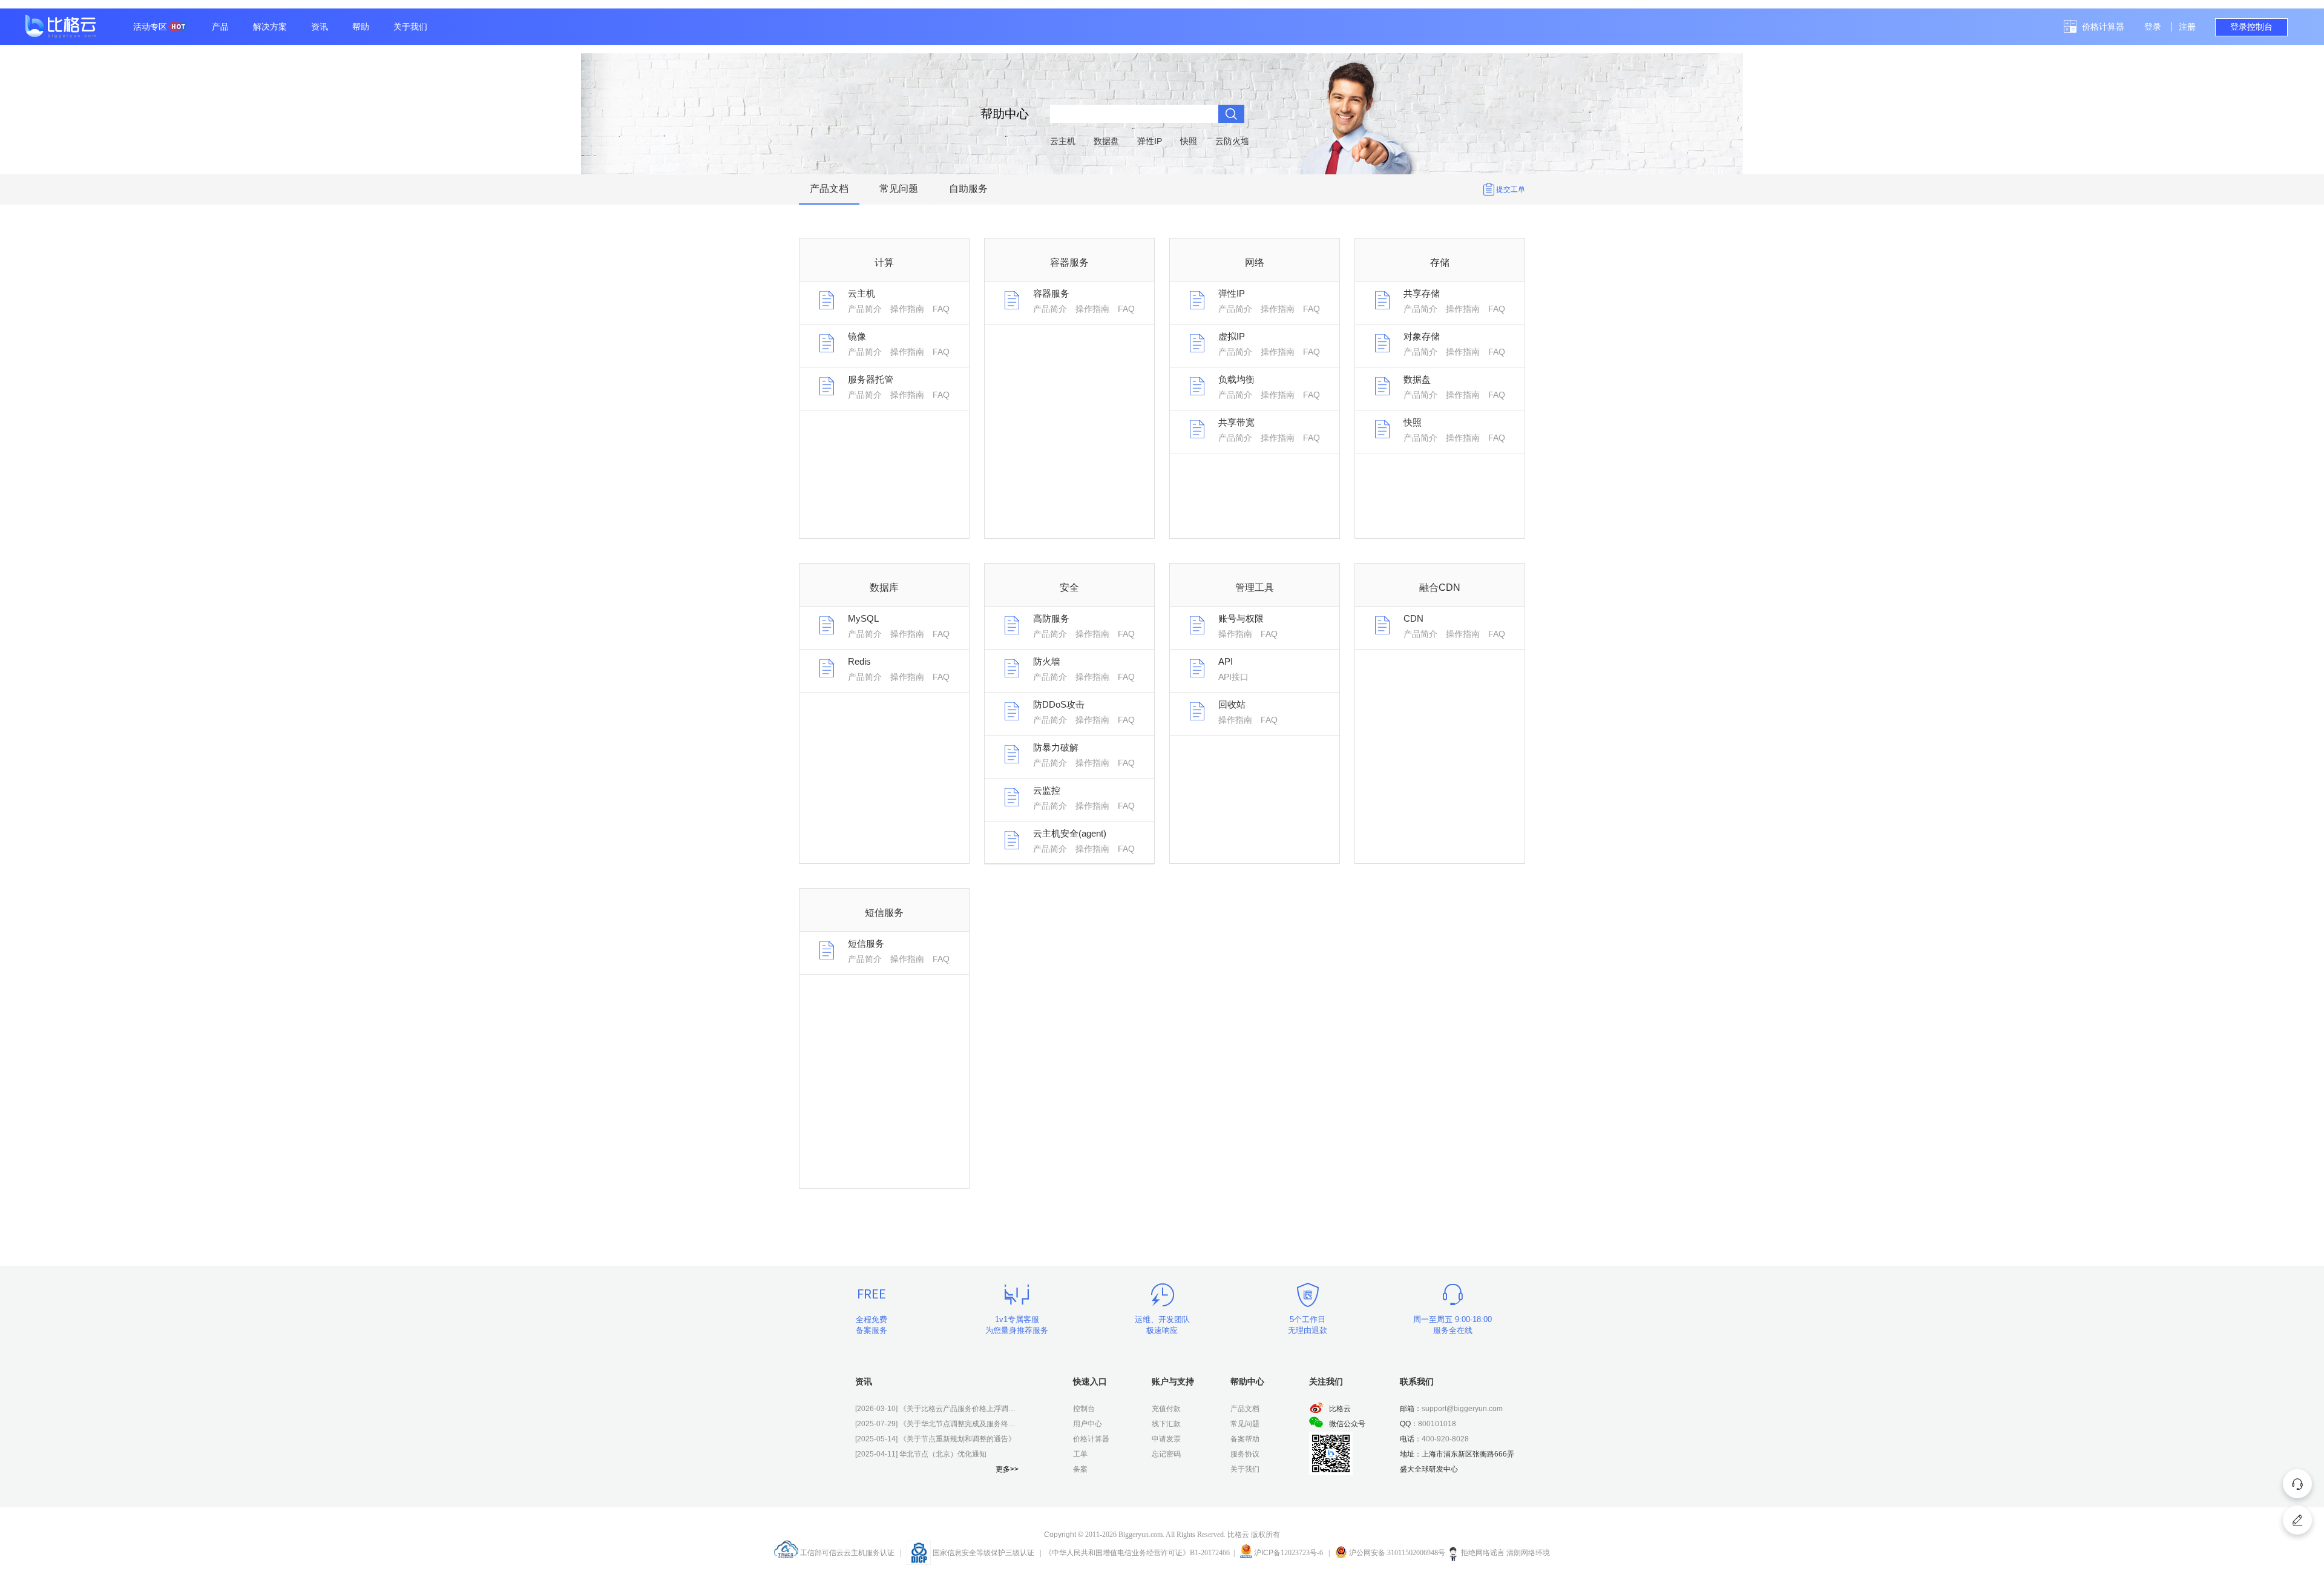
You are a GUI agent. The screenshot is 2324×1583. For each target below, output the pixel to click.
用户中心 (1088, 1424)
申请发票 (1166, 1439)
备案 (1080, 1469)
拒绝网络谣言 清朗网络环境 (1505, 1553)
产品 (220, 27)
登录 (2153, 27)
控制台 (1084, 1409)
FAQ (941, 309)
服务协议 (1245, 1454)
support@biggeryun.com (1462, 1409)
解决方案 (270, 27)
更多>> (1007, 1469)
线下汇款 (1166, 1424)
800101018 (1437, 1424)
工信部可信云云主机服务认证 (846, 1553)
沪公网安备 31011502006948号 (1396, 1553)
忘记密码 (1166, 1454)
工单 (1080, 1454)
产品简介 (865, 309)
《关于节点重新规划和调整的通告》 (935, 1439)
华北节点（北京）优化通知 (921, 1454)
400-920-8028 (1445, 1439)
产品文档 (829, 189)
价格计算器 (2103, 27)
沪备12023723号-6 (1288, 1553)
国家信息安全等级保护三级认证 (983, 1553)
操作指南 (907, 309)
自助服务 (968, 189)
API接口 (1233, 677)
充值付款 (1166, 1409)
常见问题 (899, 189)
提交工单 (1511, 189)
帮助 (361, 27)
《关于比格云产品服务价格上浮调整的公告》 (937, 1409)
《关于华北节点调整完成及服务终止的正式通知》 (937, 1424)
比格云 (1340, 1409)
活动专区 (150, 27)
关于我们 (410, 27)
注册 (2187, 27)
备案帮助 (1245, 1439)
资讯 (320, 27)
